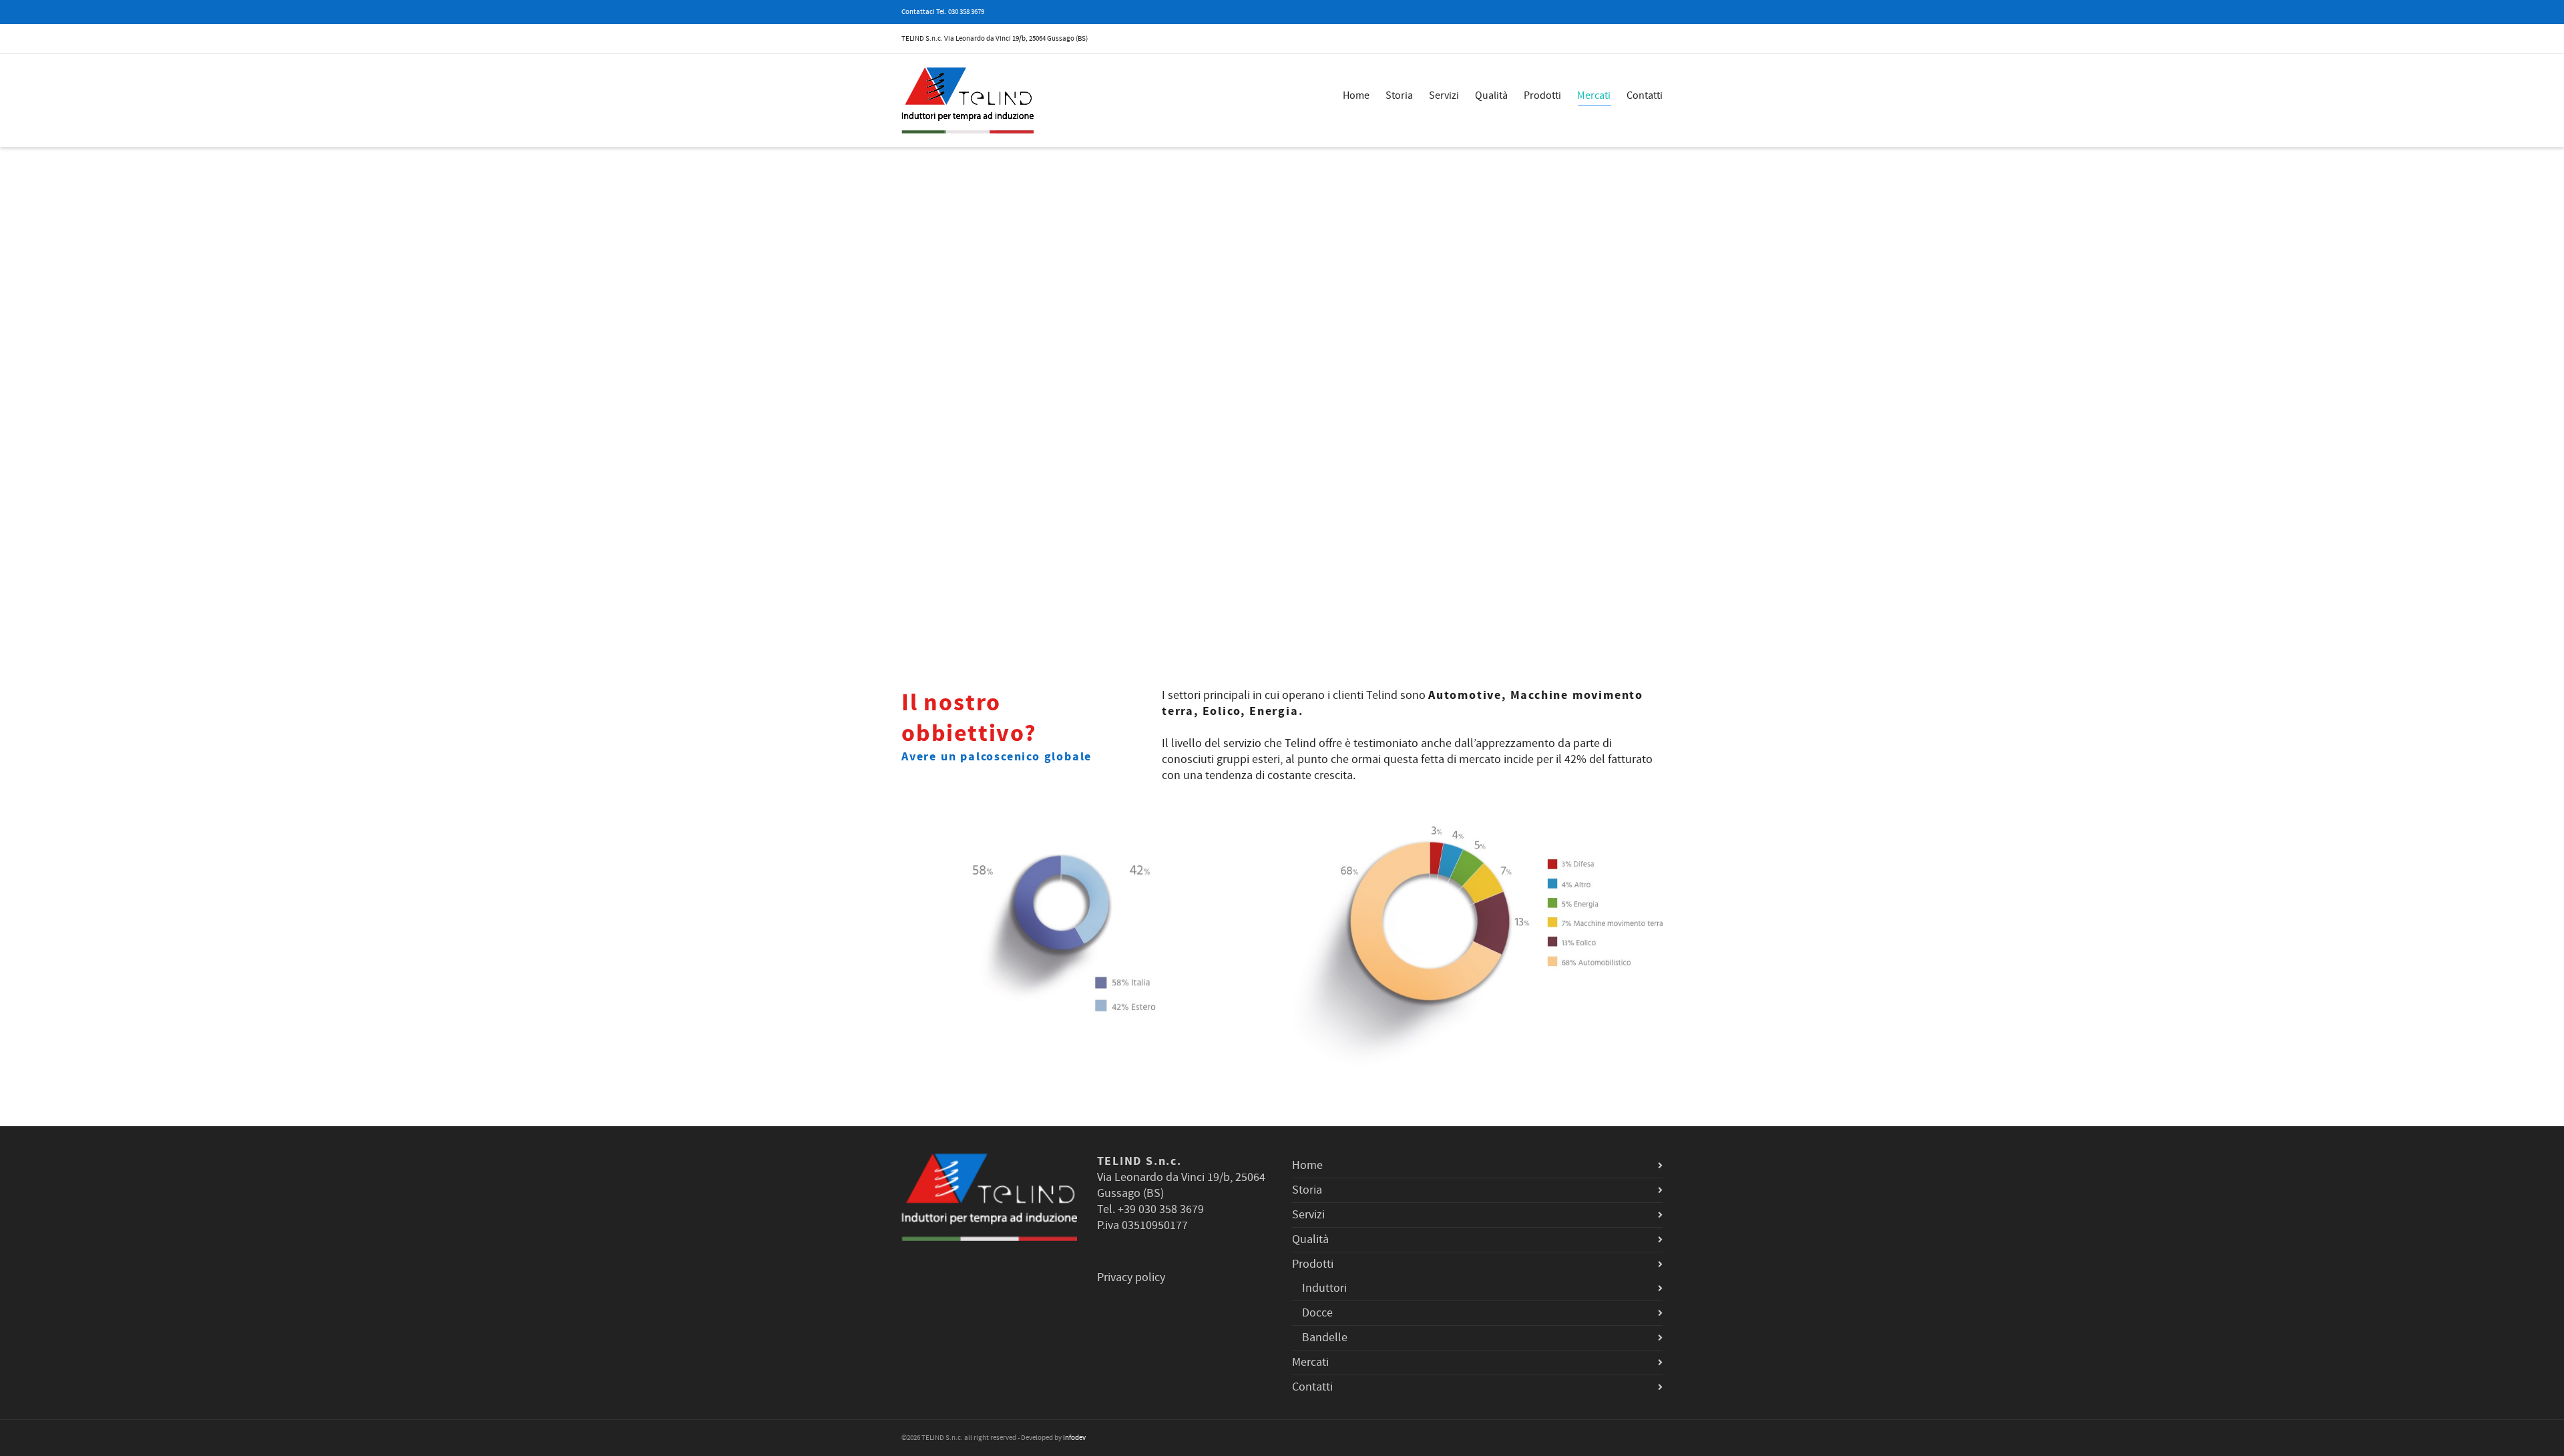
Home (1356, 95)
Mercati (1594, 95)
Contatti (1645, 95)
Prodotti (1542, 95)
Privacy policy (1131, 1277)
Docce (1317, 1313)
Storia (1399, 95)
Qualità (1491, 95)
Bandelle (1325, 1338)
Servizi (1444, 95)
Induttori (1324, 1288)
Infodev (1074, 1438)
